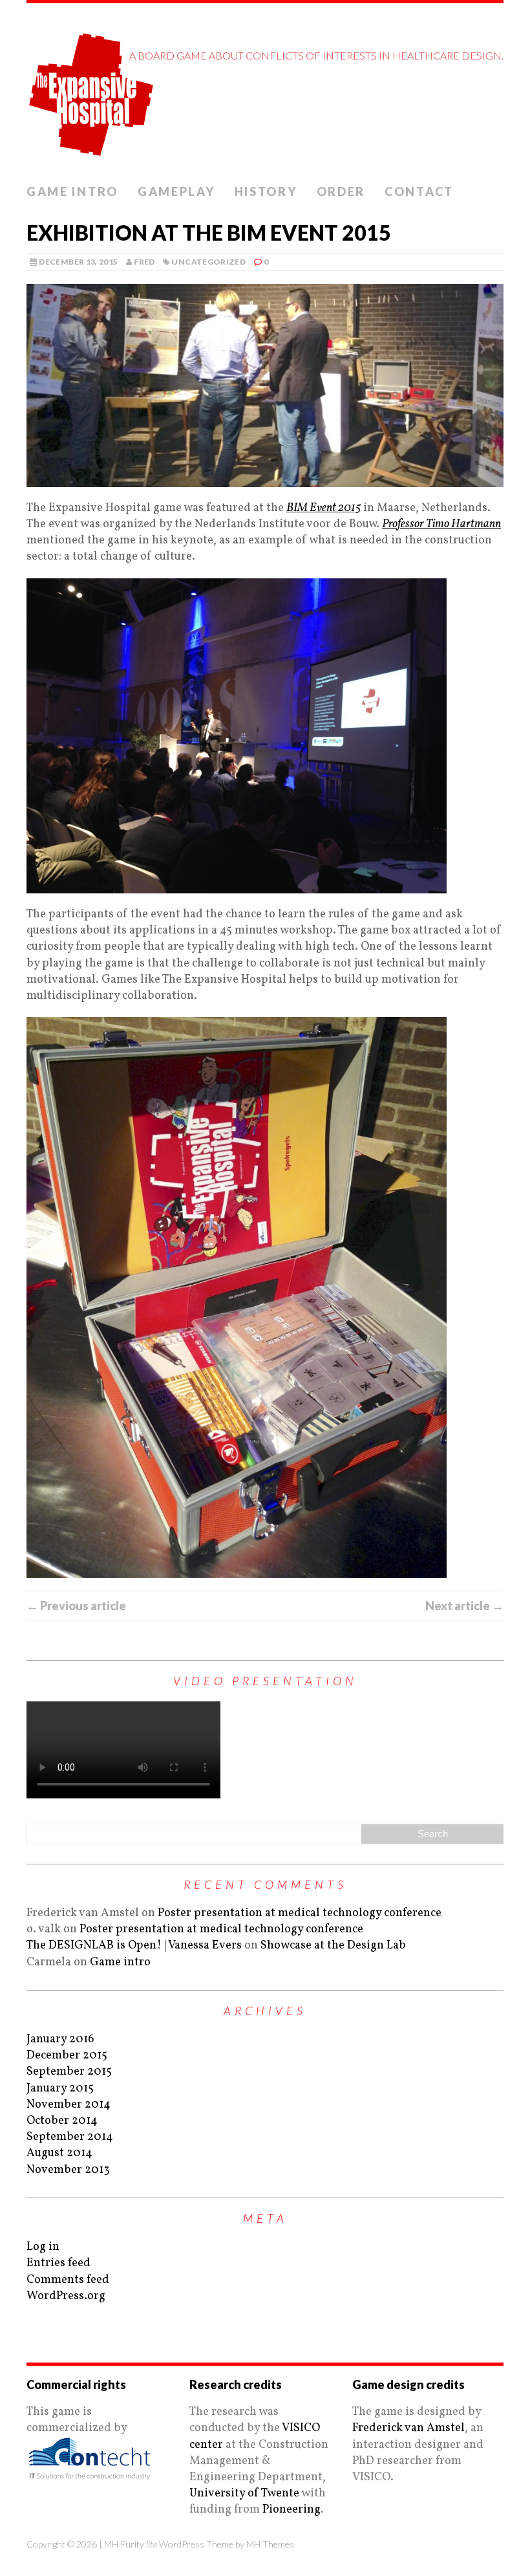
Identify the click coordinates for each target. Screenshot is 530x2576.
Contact (419, 191)
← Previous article (76, 1606)
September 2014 (70, 2137)
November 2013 (68, 2170)
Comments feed (68, 2280)
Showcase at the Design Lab (333, 1946)
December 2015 (67, 2056)
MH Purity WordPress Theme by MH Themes (199, 2544)
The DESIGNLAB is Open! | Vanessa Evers (134, 1946)
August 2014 (59, 2153)
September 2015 (69, 2072)
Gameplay (176, 191)
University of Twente (244, 2494)
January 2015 (60, 2089)
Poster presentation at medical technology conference (300, 1913)
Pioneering (291, 2510)
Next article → (464, 1606)
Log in (43, 2247)
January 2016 (60, 2039)
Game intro (72, 191)
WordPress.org (66, 2296)
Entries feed (58, 2263)
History (266, 191)
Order (341, 191)
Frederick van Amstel (408, 2428)
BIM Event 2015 (323, 508)
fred (144, 262)
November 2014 (69, 2105)
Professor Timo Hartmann (441, 524)
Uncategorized (208, 262)
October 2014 (62, 2121)
